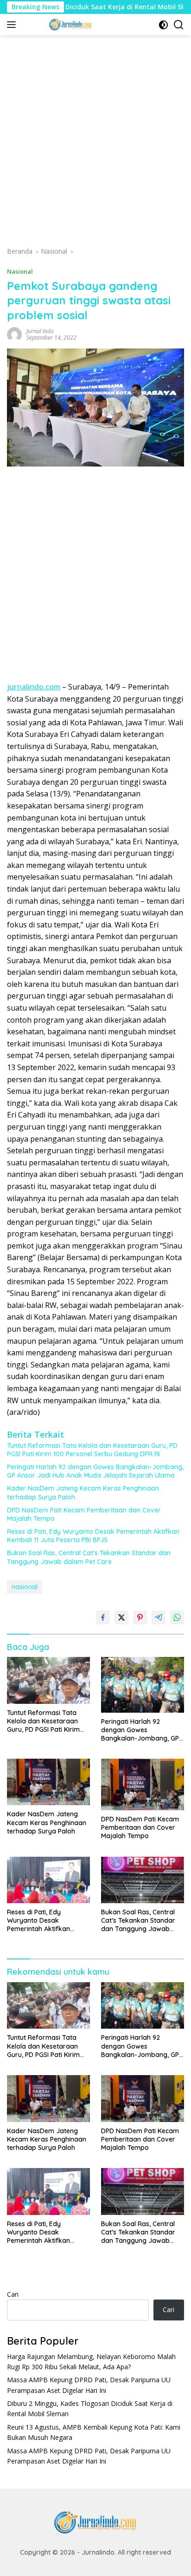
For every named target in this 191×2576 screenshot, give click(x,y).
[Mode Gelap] (163, 25)
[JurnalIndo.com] (69, 25)
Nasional (20, 271)
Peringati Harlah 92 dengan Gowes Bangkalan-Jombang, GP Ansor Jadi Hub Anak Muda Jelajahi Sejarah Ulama (95, 1471)
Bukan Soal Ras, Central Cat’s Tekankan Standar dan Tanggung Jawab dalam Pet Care (89, 1557)
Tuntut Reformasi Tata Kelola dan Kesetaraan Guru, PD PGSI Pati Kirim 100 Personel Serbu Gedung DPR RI (92, 1450)
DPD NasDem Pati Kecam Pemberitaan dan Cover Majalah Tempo (84, 1514)
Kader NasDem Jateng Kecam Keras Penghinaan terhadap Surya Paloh (83, 1492)
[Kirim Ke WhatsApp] (177, 1617)
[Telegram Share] (159, 1617)
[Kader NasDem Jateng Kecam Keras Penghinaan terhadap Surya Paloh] (48, 1782)
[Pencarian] (179, 25)
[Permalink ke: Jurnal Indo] (14, 333)
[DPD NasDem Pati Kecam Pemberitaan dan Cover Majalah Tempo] (143, 1784)
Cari (13, 2294)
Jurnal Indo (40, 331)
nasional (25, 1587)
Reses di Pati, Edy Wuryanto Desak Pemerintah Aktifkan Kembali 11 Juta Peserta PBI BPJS (93, 1536)
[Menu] (13, 25)
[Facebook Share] (103, 1617)
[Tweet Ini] (121, 1617)
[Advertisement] (95, 144)
